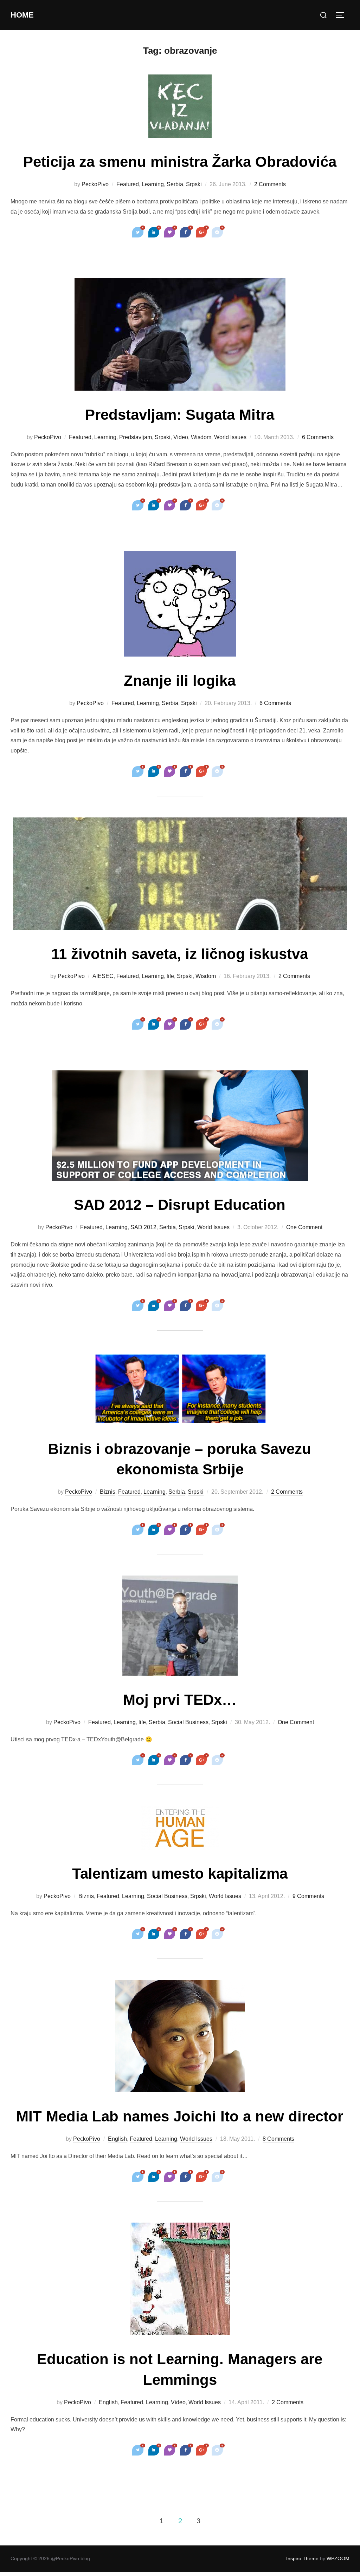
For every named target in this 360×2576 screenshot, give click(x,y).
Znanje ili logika (180, 681)
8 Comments (278, 2139)
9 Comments (308, 1896)
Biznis (108, 1492)
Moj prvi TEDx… (180, 1700)
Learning (153, 184)
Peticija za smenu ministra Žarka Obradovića (180, 162)
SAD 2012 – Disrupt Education (180, 1205)
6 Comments (318, 437)
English (117, 2139)
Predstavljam (136, 437)
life (170, 976)
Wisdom (201, 437)
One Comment (304, 1227)
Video (181, 437)
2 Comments (270, 184)
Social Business (188, 1722)
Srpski (194, 184)
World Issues (230, 437)
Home (22, 15)
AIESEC (103, 976)
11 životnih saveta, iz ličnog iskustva (180, 954)
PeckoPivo (95, 184)
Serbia (175, 184)
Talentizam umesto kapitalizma (180, 1874)
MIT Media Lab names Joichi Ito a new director (180, 2116)
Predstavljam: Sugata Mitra (180, 415)
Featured (128, 184)
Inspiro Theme (302, 2558)
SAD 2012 (143, 1227)
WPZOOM (338, 2558)
